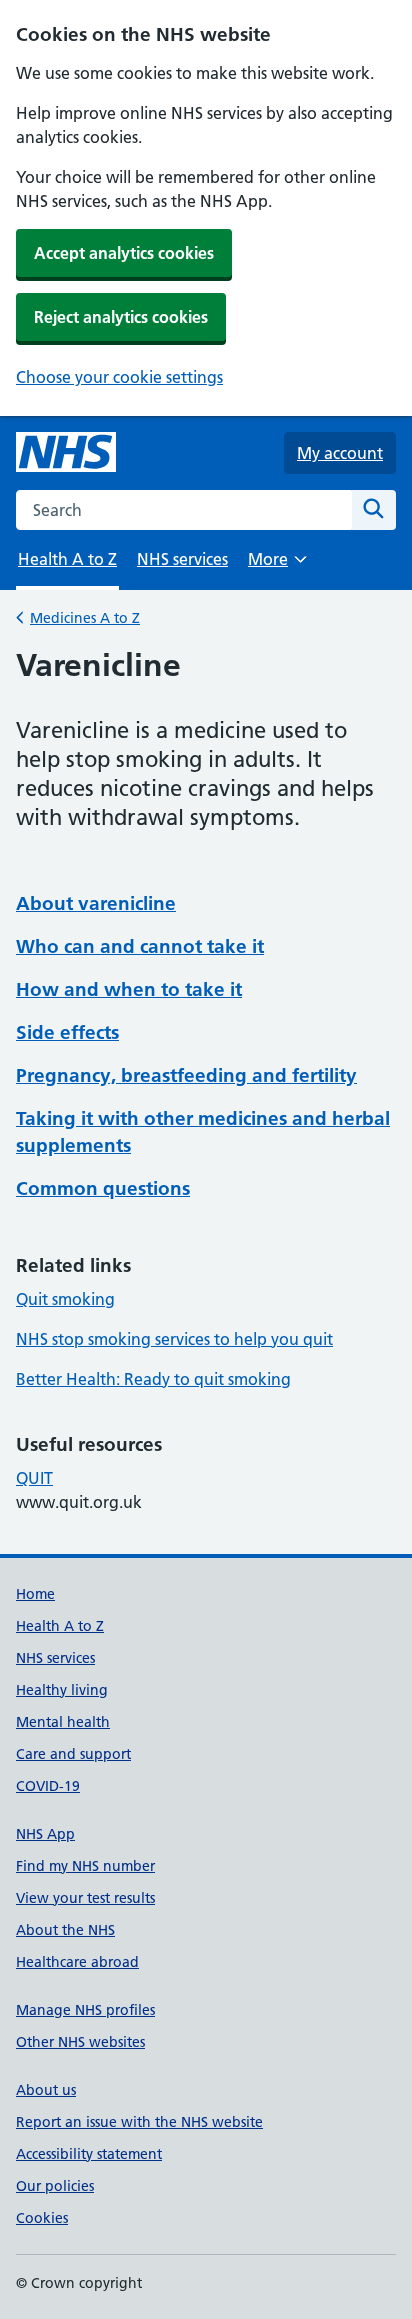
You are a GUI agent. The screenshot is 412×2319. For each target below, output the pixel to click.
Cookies (42, 2218)
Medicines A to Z (85, 618)
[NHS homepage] (66, 453)
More (277, 565)
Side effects (67, 1032)
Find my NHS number (85, 1866)
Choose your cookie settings (119, 377)
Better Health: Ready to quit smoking (153, 1379)
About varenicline (96, 903)
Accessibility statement (89, 2154)
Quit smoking (65, 1299)
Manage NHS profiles (85, 2010)
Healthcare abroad (77, 1962)
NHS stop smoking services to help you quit (174, 1339)
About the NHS (65, 1930)
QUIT (34, 1478)
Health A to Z (60, 1626)
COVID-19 (48, 1786)
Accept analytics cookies (124, 253)
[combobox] (184, 510)
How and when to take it (129, 989)
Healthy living (62, 1690)
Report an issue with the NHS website (139, 2122)
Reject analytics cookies (121, 317)
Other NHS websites (80, 2042)
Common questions (103, 1188)
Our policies (55, 2186)
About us (46, 2090)
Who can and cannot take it (140, 946)
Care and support (73, 1754)
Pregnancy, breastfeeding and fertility (186, 1075)
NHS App (45, 1834)
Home (35, 1594)
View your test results (85, 1898)
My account (340, 453)
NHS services (182, 559)
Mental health (63, 1722)
